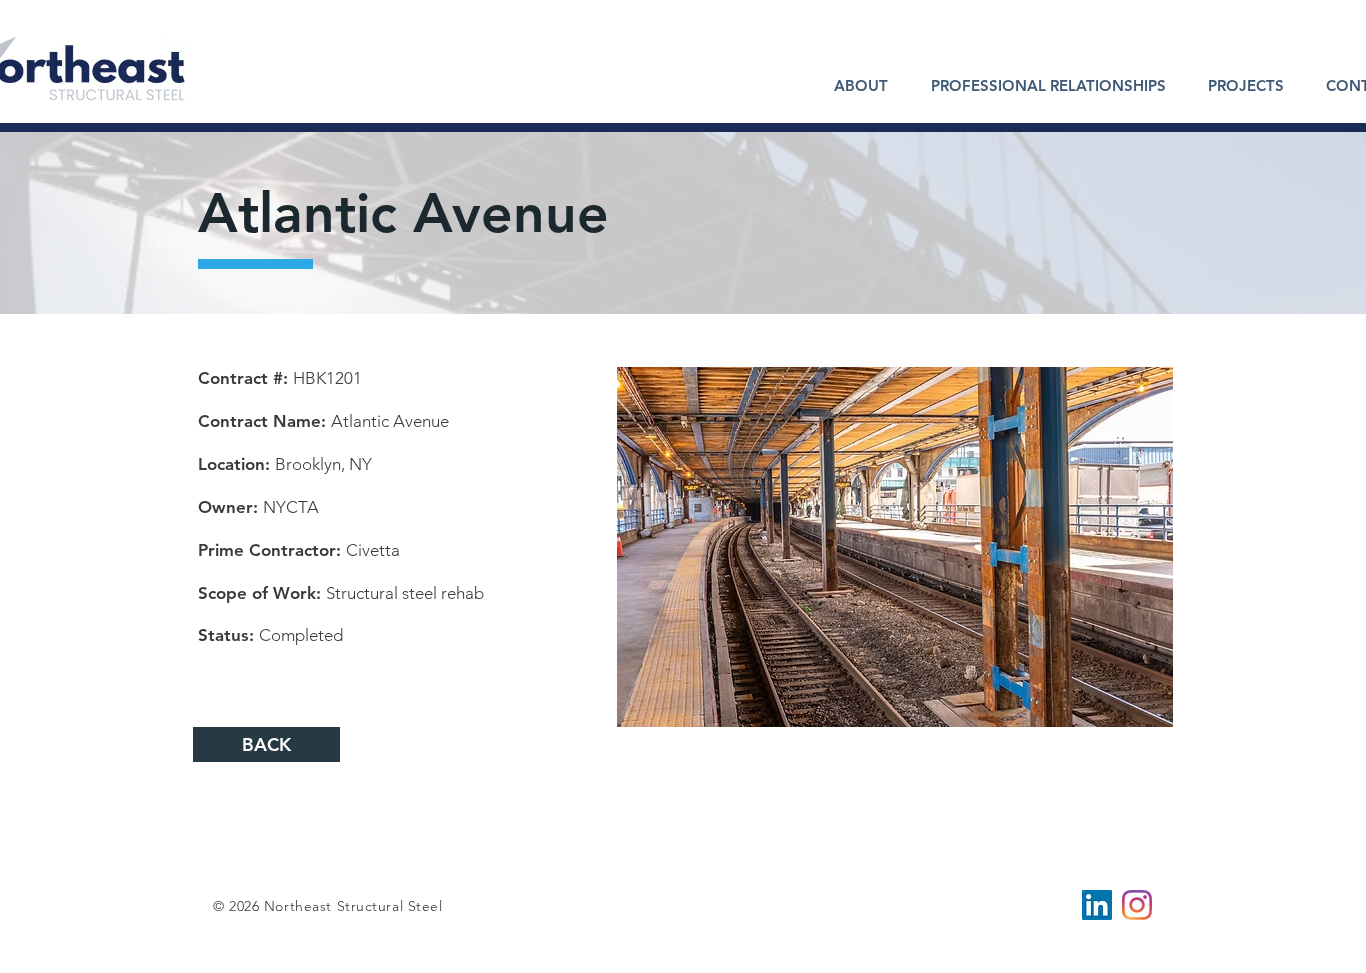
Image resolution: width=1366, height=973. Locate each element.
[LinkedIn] (1097, 905)
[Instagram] (1137, 905)
